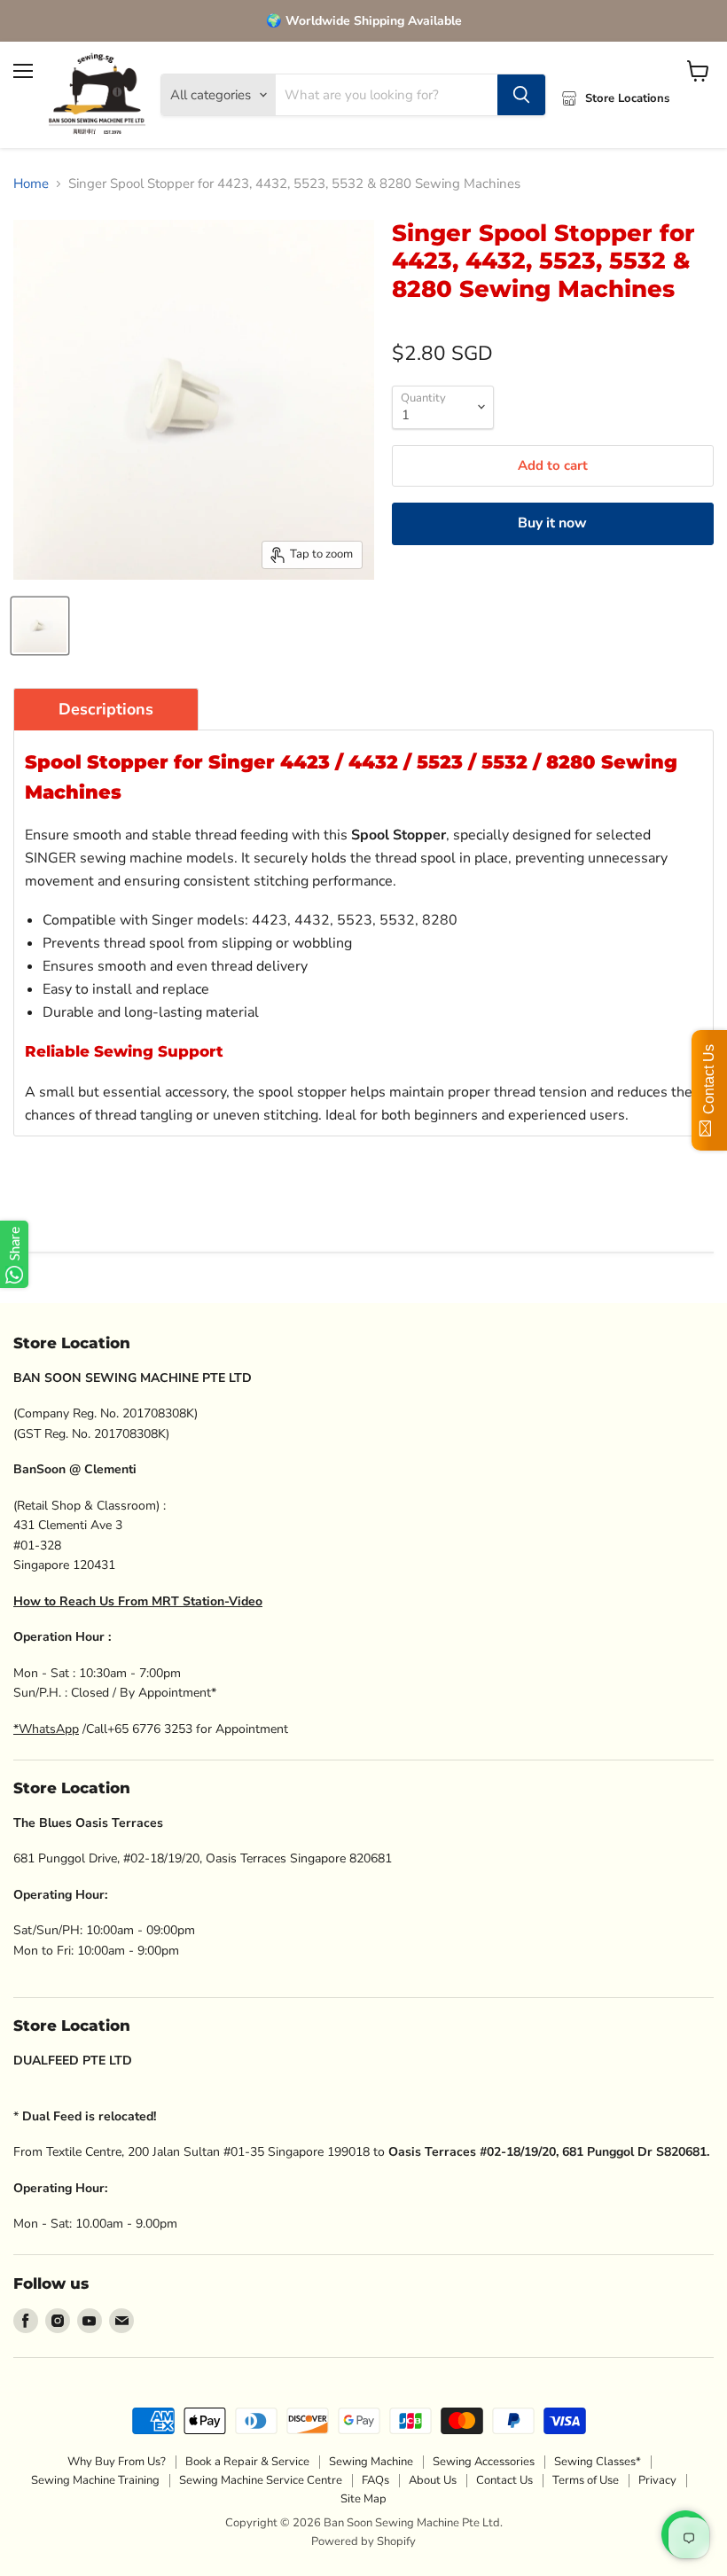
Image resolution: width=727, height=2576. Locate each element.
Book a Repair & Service (247, 2462)
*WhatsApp (46, 1729)
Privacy (657, 2480)
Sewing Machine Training (95, 2480)
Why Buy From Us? (117, 2462)
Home (31, 184)
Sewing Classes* (598, 2462)
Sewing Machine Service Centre (261, 2480)
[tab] (106, 709)
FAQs (375, 2480)
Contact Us (504, 2480)
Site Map (363, 2499)
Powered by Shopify (363, 2541)
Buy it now (552, 523)
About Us (433, 2480)
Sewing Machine (371, 2462)
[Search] (521, 95)
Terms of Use (586, 2480)
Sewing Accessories (484, 2462)
